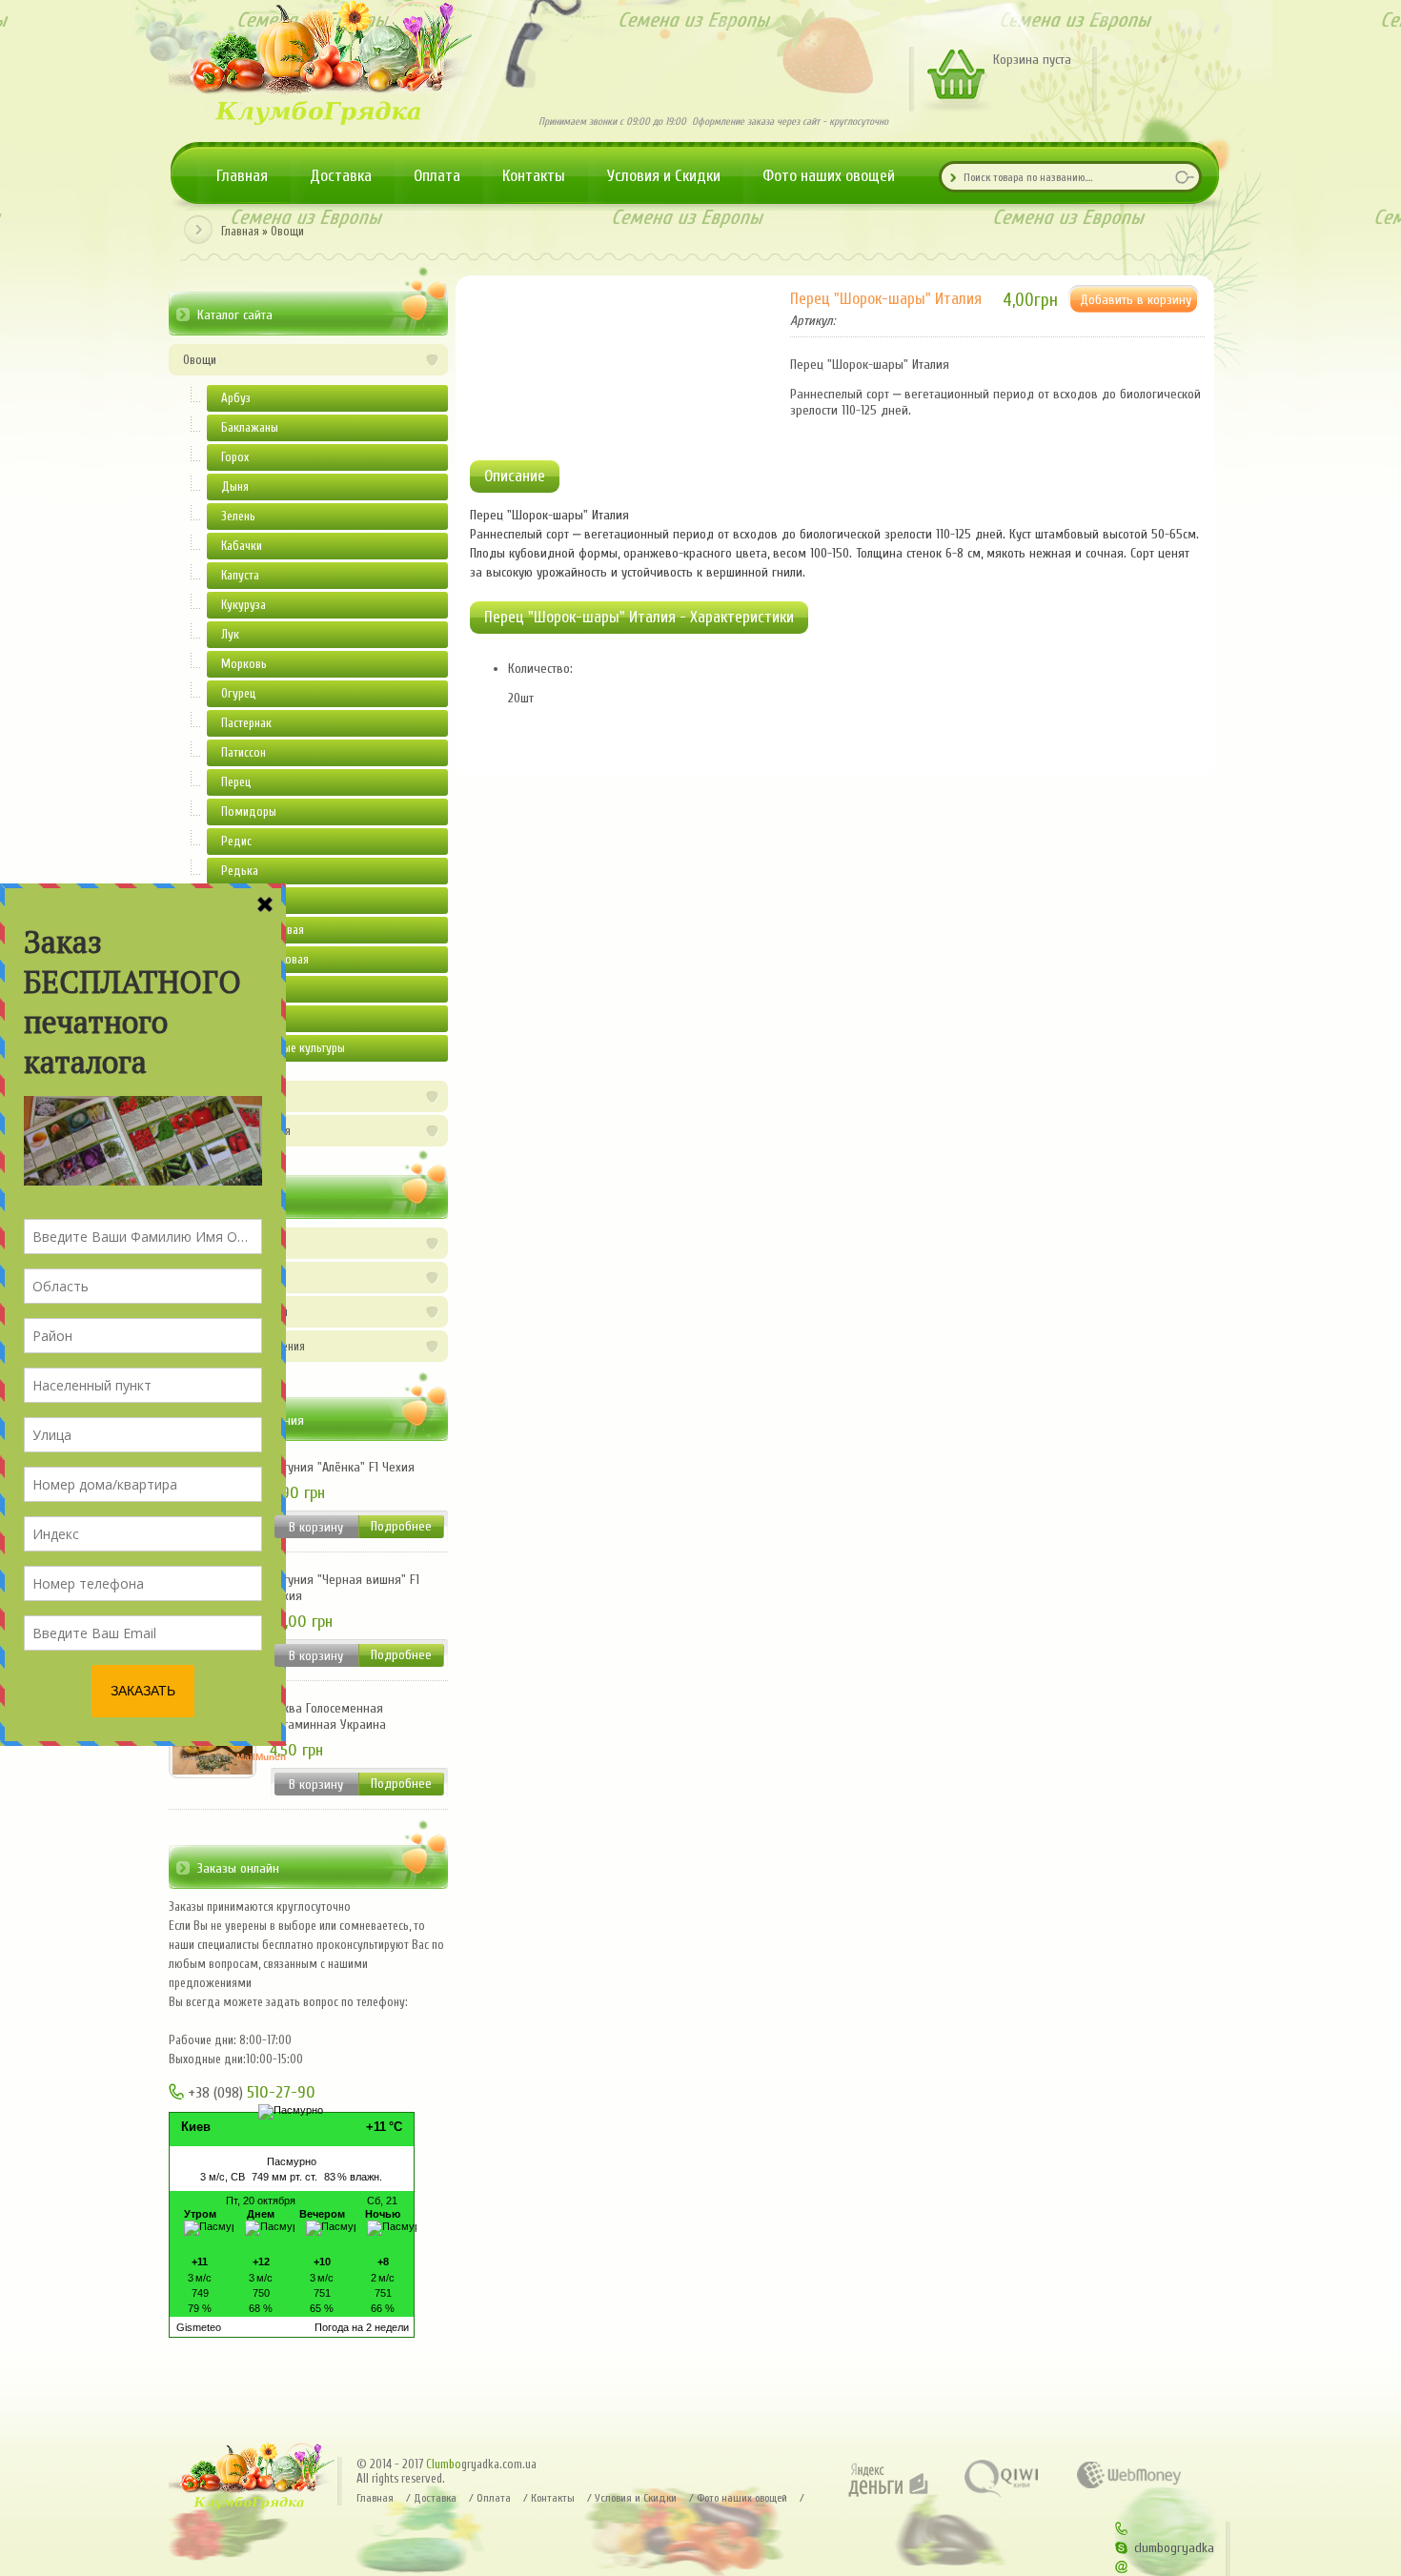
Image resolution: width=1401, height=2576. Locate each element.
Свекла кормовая (265, 959)
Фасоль (240, 1018)
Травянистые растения (237, 1131)
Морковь (244, 664)
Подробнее (401, 1526)
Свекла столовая (263, 930)
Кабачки (242, 546)
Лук (230, 634)
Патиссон (244, 752)
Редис (236, 841)
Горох (235, 457)
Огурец (238, 693)
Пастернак (246, 723)
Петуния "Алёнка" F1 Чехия (342, 1467)
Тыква (235, 989)
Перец (236, 782)
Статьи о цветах (222, 1278)
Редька (240, 871)
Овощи (287, 231)
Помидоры (249, 811)
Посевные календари (235, 1312)
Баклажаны (250, 427)
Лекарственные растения (244, 1346)
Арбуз (236, 398)
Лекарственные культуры (283, 1048)
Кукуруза (244, 605)
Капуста (240, 575)
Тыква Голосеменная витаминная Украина (328, 1716)
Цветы (198, 1096)
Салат (235, 900)
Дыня (235, 487)
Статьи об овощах (228, 1243)
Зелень (238, 516)
